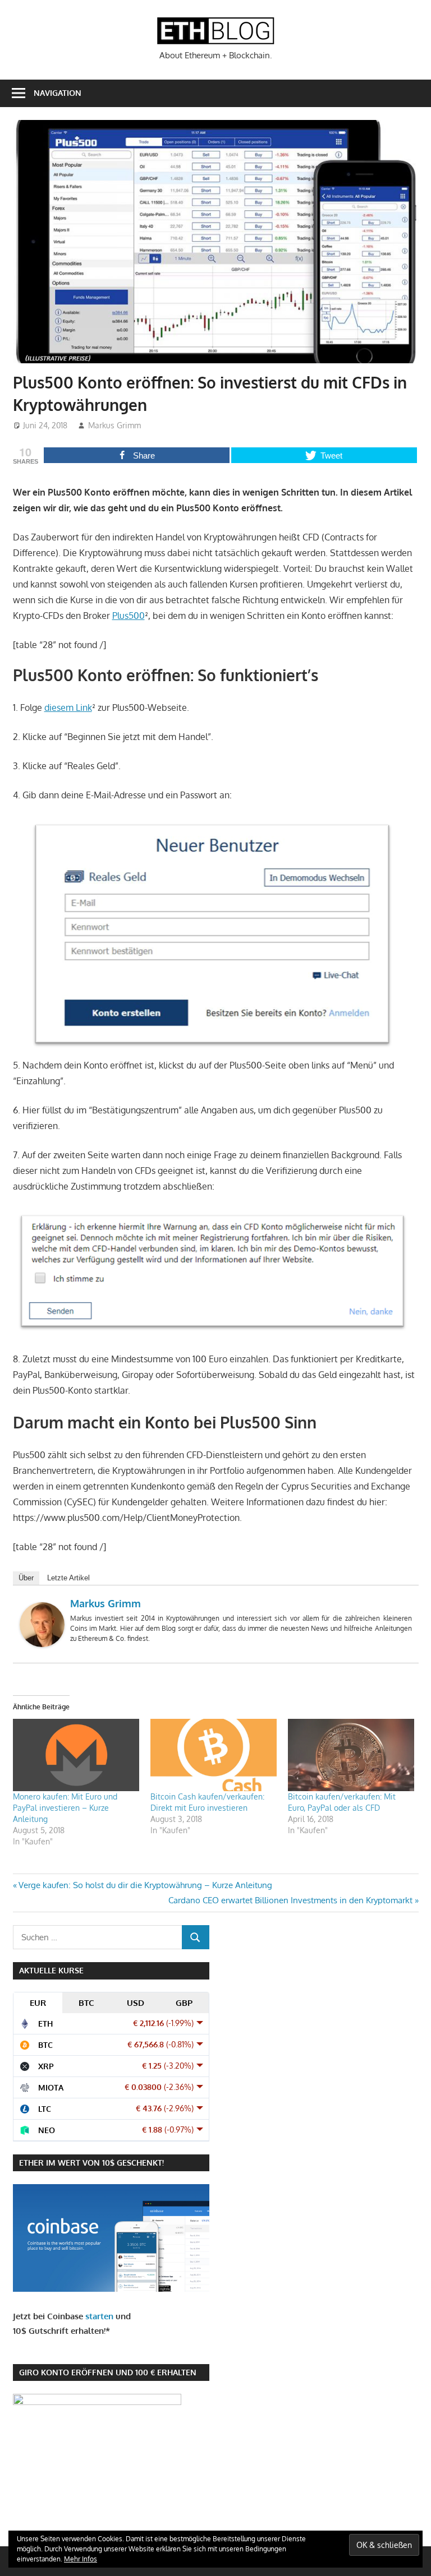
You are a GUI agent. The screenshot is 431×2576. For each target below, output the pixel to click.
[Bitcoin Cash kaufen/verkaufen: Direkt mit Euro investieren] (214, 1755)
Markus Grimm (114, 425)
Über (26, 1578)
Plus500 (129, 616)
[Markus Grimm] (42, 1644)
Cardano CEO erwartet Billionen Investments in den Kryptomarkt (290, 1900)
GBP (184, 2003)
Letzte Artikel (68, 1578)
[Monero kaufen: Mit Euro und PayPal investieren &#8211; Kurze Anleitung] (76, 1755)
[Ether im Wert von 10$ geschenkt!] (111, 2289)
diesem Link (68, 707)
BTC (86, 2003)
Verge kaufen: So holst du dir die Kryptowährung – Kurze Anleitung (145, 1885)
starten (99, 2316)
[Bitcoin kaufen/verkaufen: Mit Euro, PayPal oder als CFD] (351, 1755)
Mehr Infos (81, 2559)
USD (136, 2003)
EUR (38, 2003)
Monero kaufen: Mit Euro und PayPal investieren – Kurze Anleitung (65, 1808)
